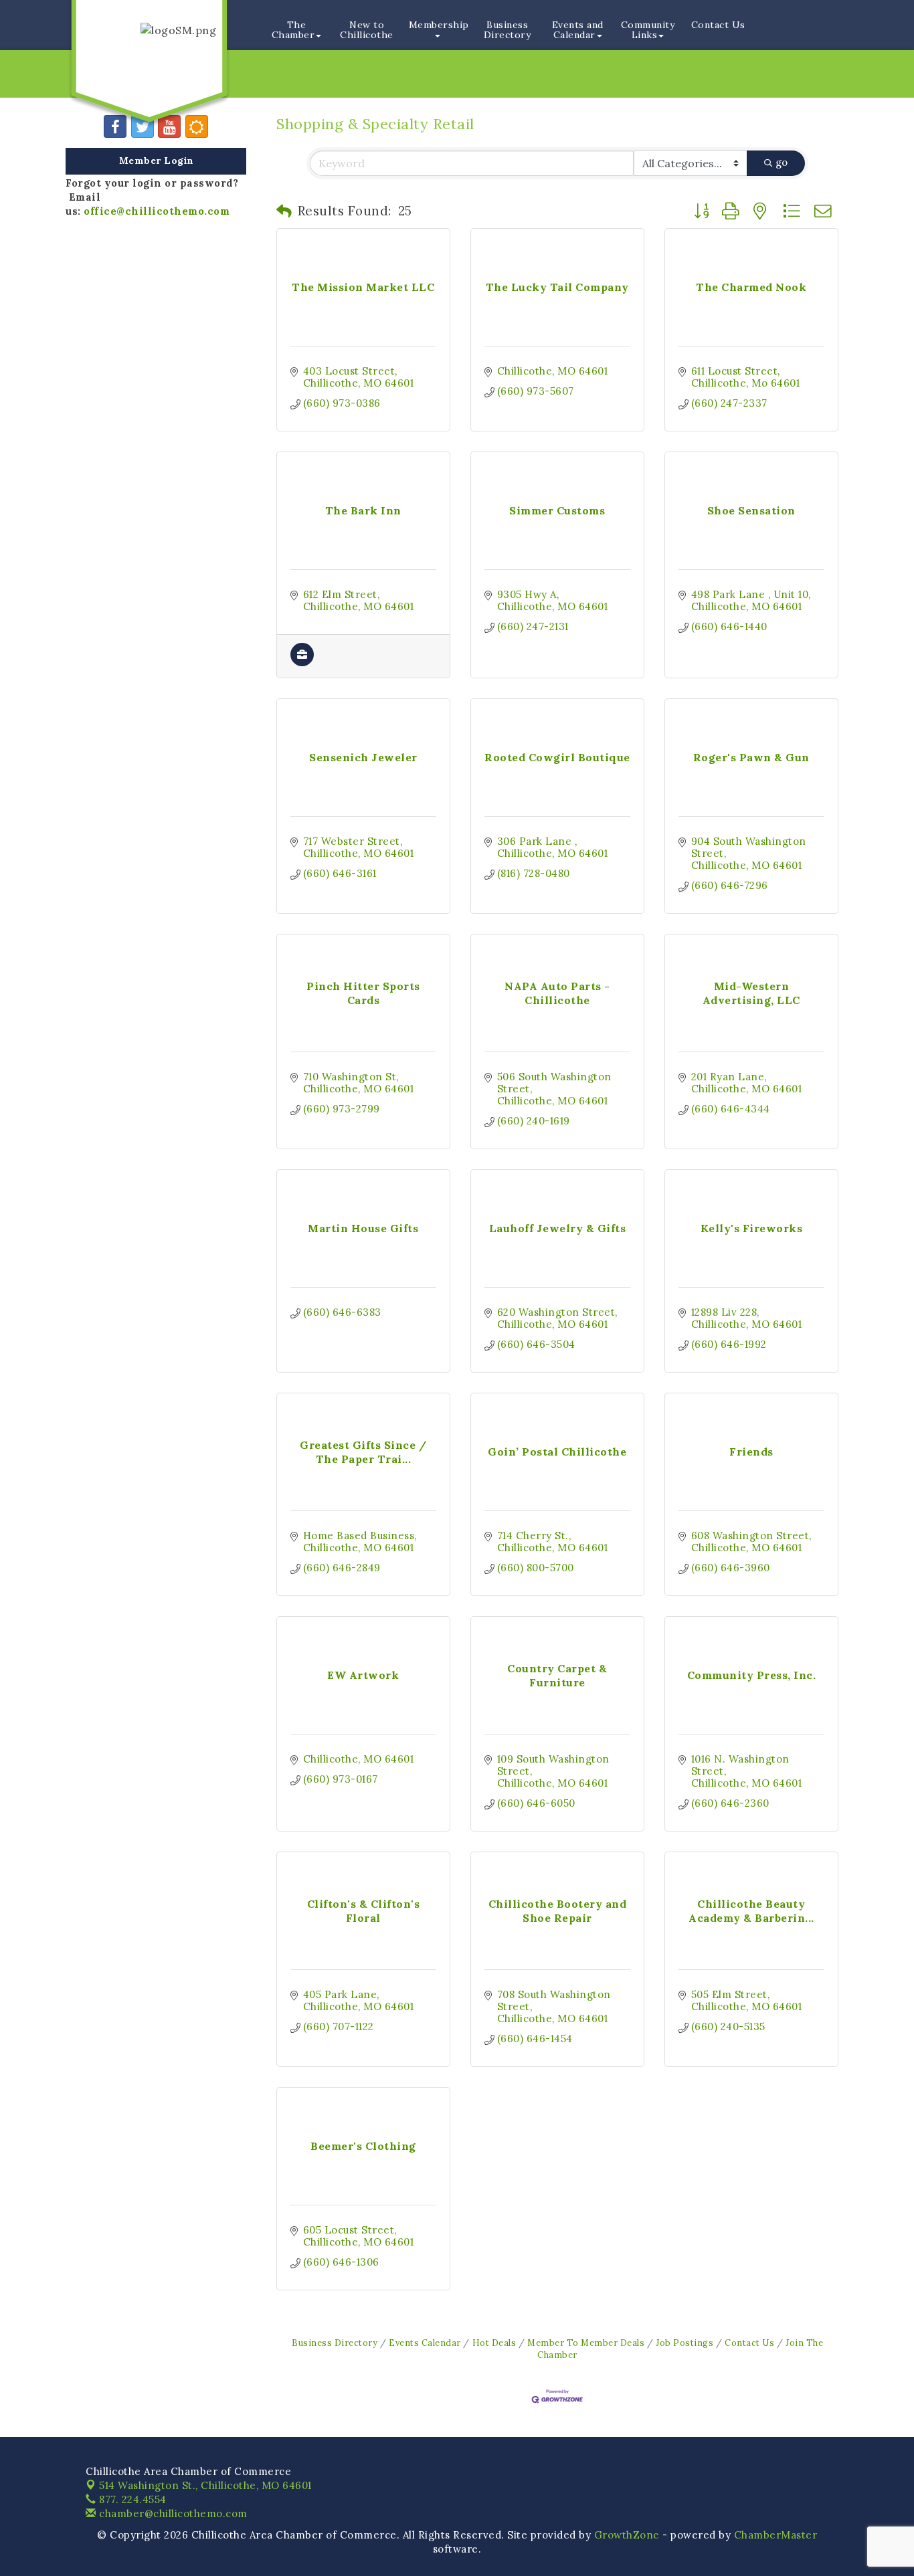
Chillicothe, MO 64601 (205, 2485)
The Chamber (293, 30)
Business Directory (508, 30)
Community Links (648, 30)
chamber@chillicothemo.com (172, 2513)
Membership (439, 25)
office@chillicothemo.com (157, 211)
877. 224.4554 (131, 2499)
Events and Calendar (578, 30)
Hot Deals (494, 2343)
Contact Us (718, 25)
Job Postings (684, 2343)
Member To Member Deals (586, 2343)
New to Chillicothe (367, 30)
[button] (284, 211)
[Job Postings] (302, 663)
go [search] (782, 162)
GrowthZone (627, 2535)
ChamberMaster (776, 2535)
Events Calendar (425, 2343)
